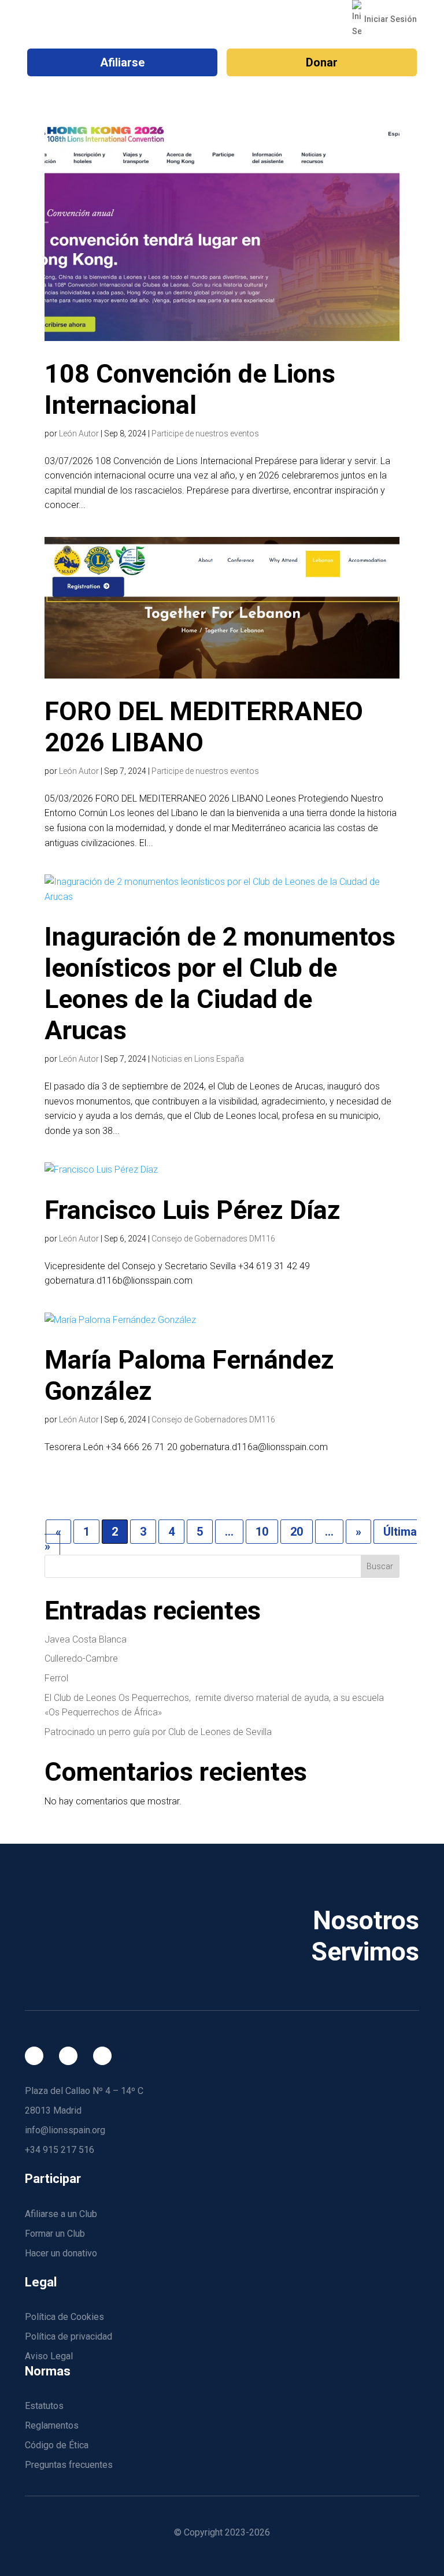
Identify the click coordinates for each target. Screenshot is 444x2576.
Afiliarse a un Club (61, 2214)
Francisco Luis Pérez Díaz (193, 1210)
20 (297, 1532)
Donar (322, 62)
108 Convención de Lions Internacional (190, 389)
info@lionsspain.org (65, 2130)
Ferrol (56, 1678)
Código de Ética (57, 2445)
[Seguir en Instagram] (68, 2056)
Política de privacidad (69, 2336)
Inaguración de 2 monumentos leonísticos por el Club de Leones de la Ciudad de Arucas (220, 983)
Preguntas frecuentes (69, 2465)
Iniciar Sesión (390, 19)
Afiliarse (122, 62)
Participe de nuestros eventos (205, 433)
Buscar (380, 1566)
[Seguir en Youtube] (102, 2056)
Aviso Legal (49, 2356)
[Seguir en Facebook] (34, 2056)
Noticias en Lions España (198, 1059)
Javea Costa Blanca (86, 1639)
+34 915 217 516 (60, 2150)
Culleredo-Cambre (81, 1658)
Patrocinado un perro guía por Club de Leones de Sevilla (158, 1732)
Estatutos (44, 2406)
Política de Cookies (64, 2317)
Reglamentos (52, 2425)
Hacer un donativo (61, 2253)
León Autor (79, 433)
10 (262, 1532)
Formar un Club (55, 2234)
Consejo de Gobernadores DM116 (213, 1239)
